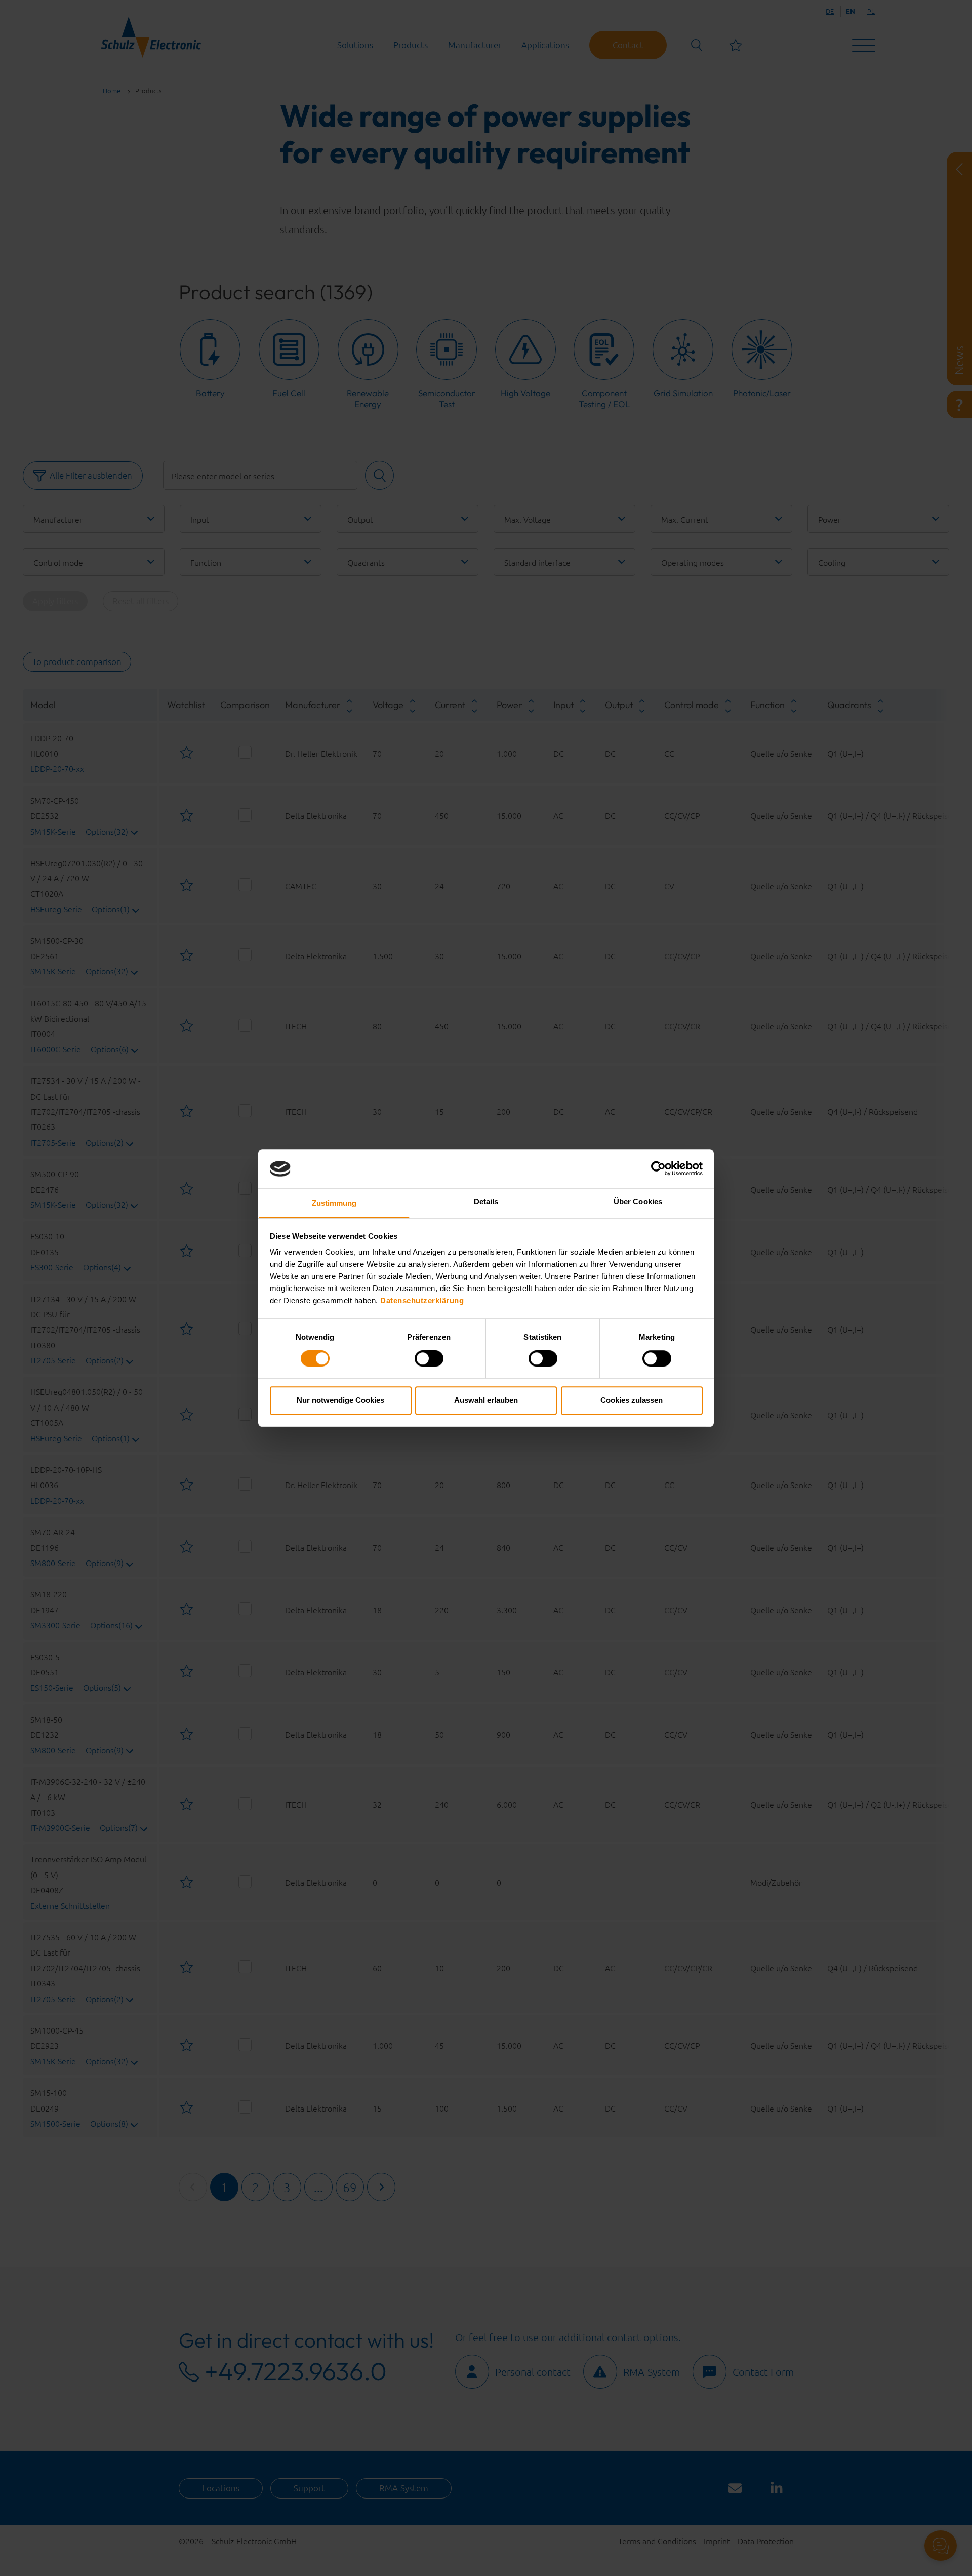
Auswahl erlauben (486, 1400)
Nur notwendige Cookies (340, 1400)
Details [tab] (486, 1202)
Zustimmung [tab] (334, 1203)
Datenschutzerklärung (422, 1301)
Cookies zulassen (632, 1400)
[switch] (429, 1358)
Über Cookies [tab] (638, 1202)
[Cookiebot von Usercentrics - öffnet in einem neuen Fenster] (658, 1169)
